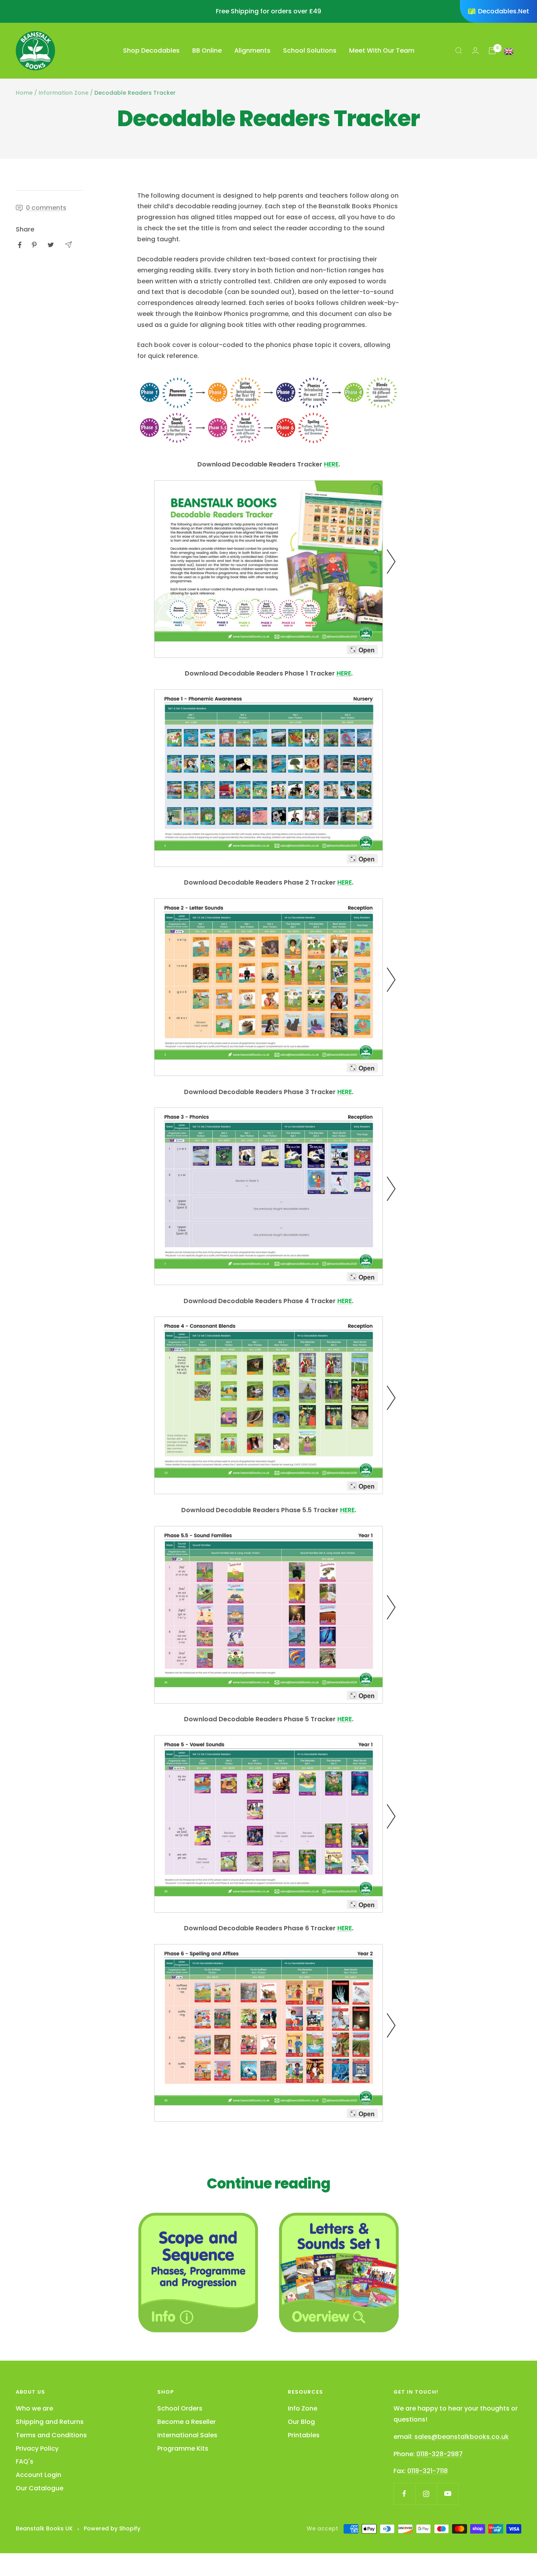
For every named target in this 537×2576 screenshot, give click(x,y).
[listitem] (20, 245)
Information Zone (63, 93)
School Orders (180, 2408)
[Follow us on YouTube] (448, 2494)
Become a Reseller (187, 2422)
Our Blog (301, 2422)
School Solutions (310, 50)
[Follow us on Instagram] (426, 2494)
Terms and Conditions (51, 2435)
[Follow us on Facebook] (404, 2494)
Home (24, 93)
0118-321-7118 (428, 2471)
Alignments (252, 50)
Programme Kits (183, 2448)
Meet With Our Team (382, 50)
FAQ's (25, 2461)
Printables (304, 2435)
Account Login (39, 2475)
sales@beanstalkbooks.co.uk (462, 2437)
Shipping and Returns (50, 2422)
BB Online (207, 50)
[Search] (459, 51)
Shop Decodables (151, 50)
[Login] (475, 50)
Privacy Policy (37, 2448)
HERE (331, 464)
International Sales (187, 2435)
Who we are (34, 2408)
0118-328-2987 (440, 2454)
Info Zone (303, 2408)
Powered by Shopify (112, 2528)
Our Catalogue (40, 2488)
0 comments (46, 208)
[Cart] (492, 51)
